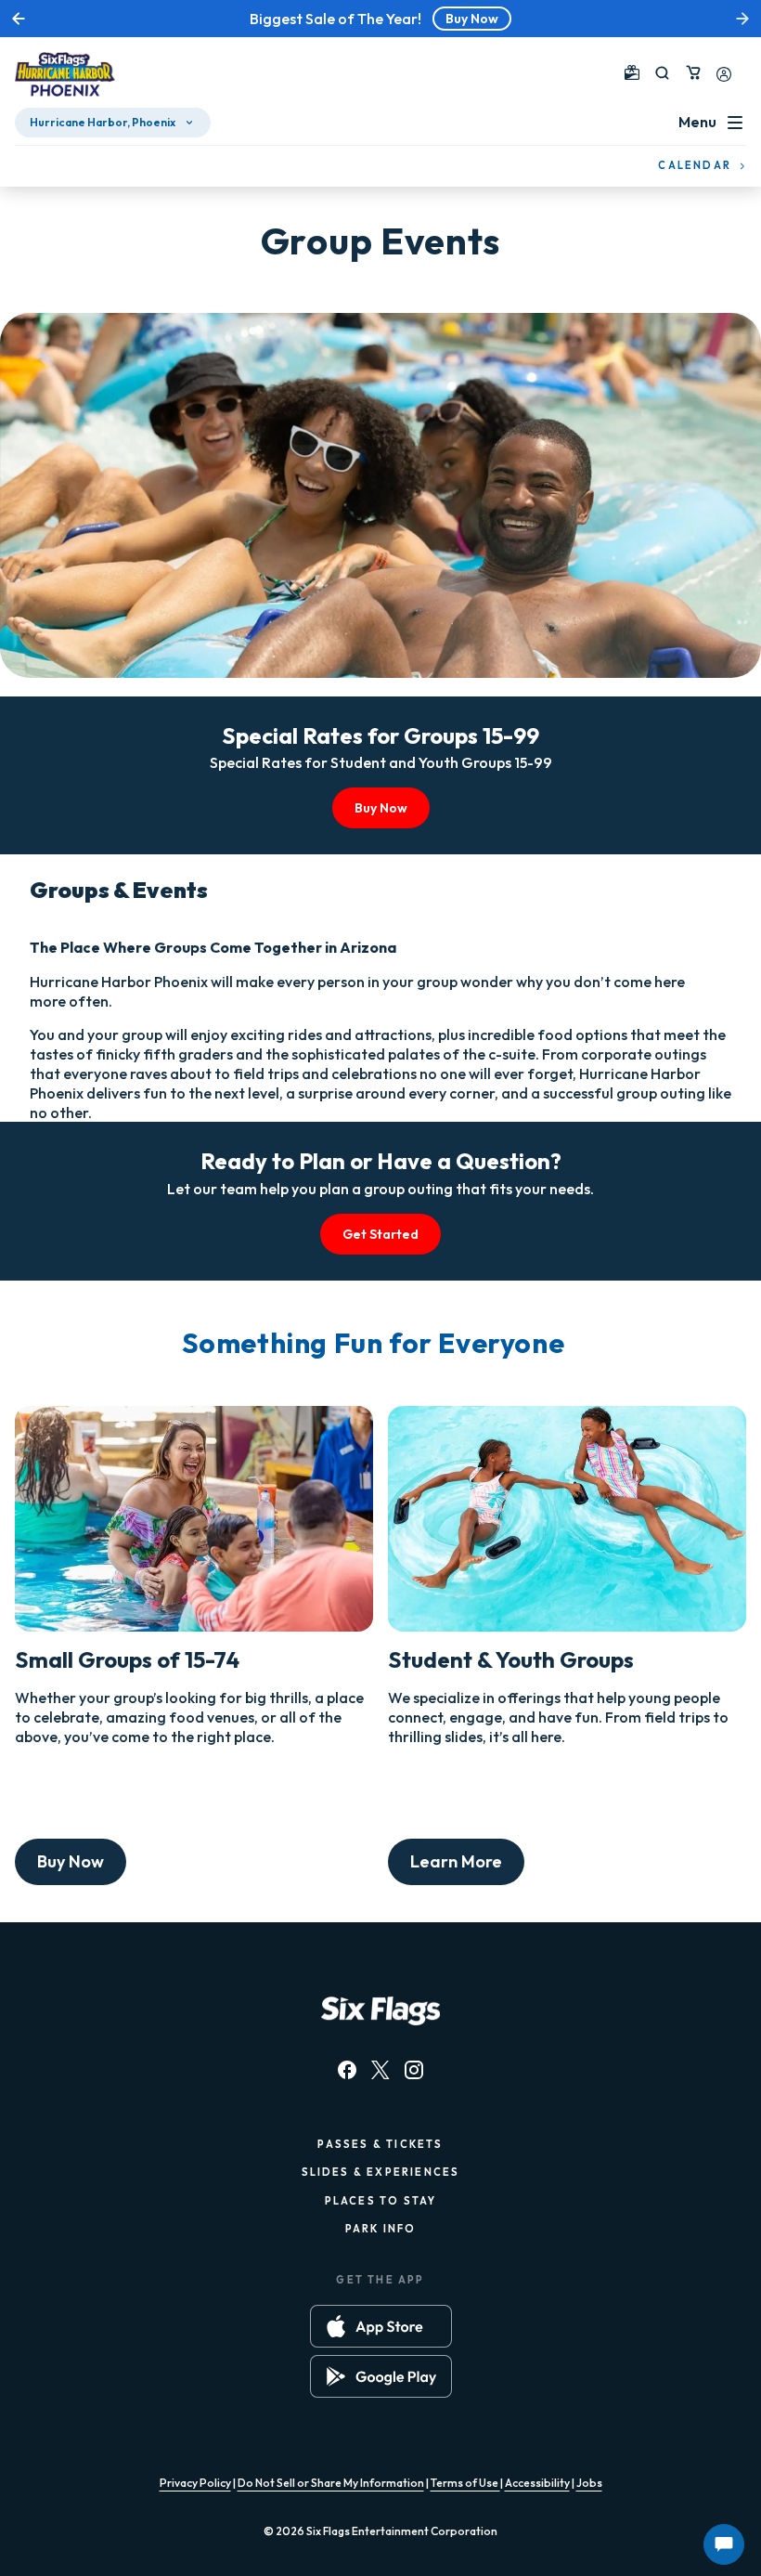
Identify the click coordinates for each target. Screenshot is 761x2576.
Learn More (456, 1861)
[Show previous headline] (19, 19)
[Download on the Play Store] (381, 2376)
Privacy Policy (195, 2483)
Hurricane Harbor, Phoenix (103, 122)
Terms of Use (465, 2483)
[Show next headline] (742, 19)
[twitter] (380, 2070)
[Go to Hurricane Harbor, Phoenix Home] (65, 76)
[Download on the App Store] (381, 2326)
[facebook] (347, 2070)
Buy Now (472, 19)
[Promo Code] (632, 72)
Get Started (380, 1234)
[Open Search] (662, 73)
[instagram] (414, 2070)
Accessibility (537, 2483)
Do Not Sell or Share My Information (331, 2483)
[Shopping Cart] (693, 72)
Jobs (589, 2483)
